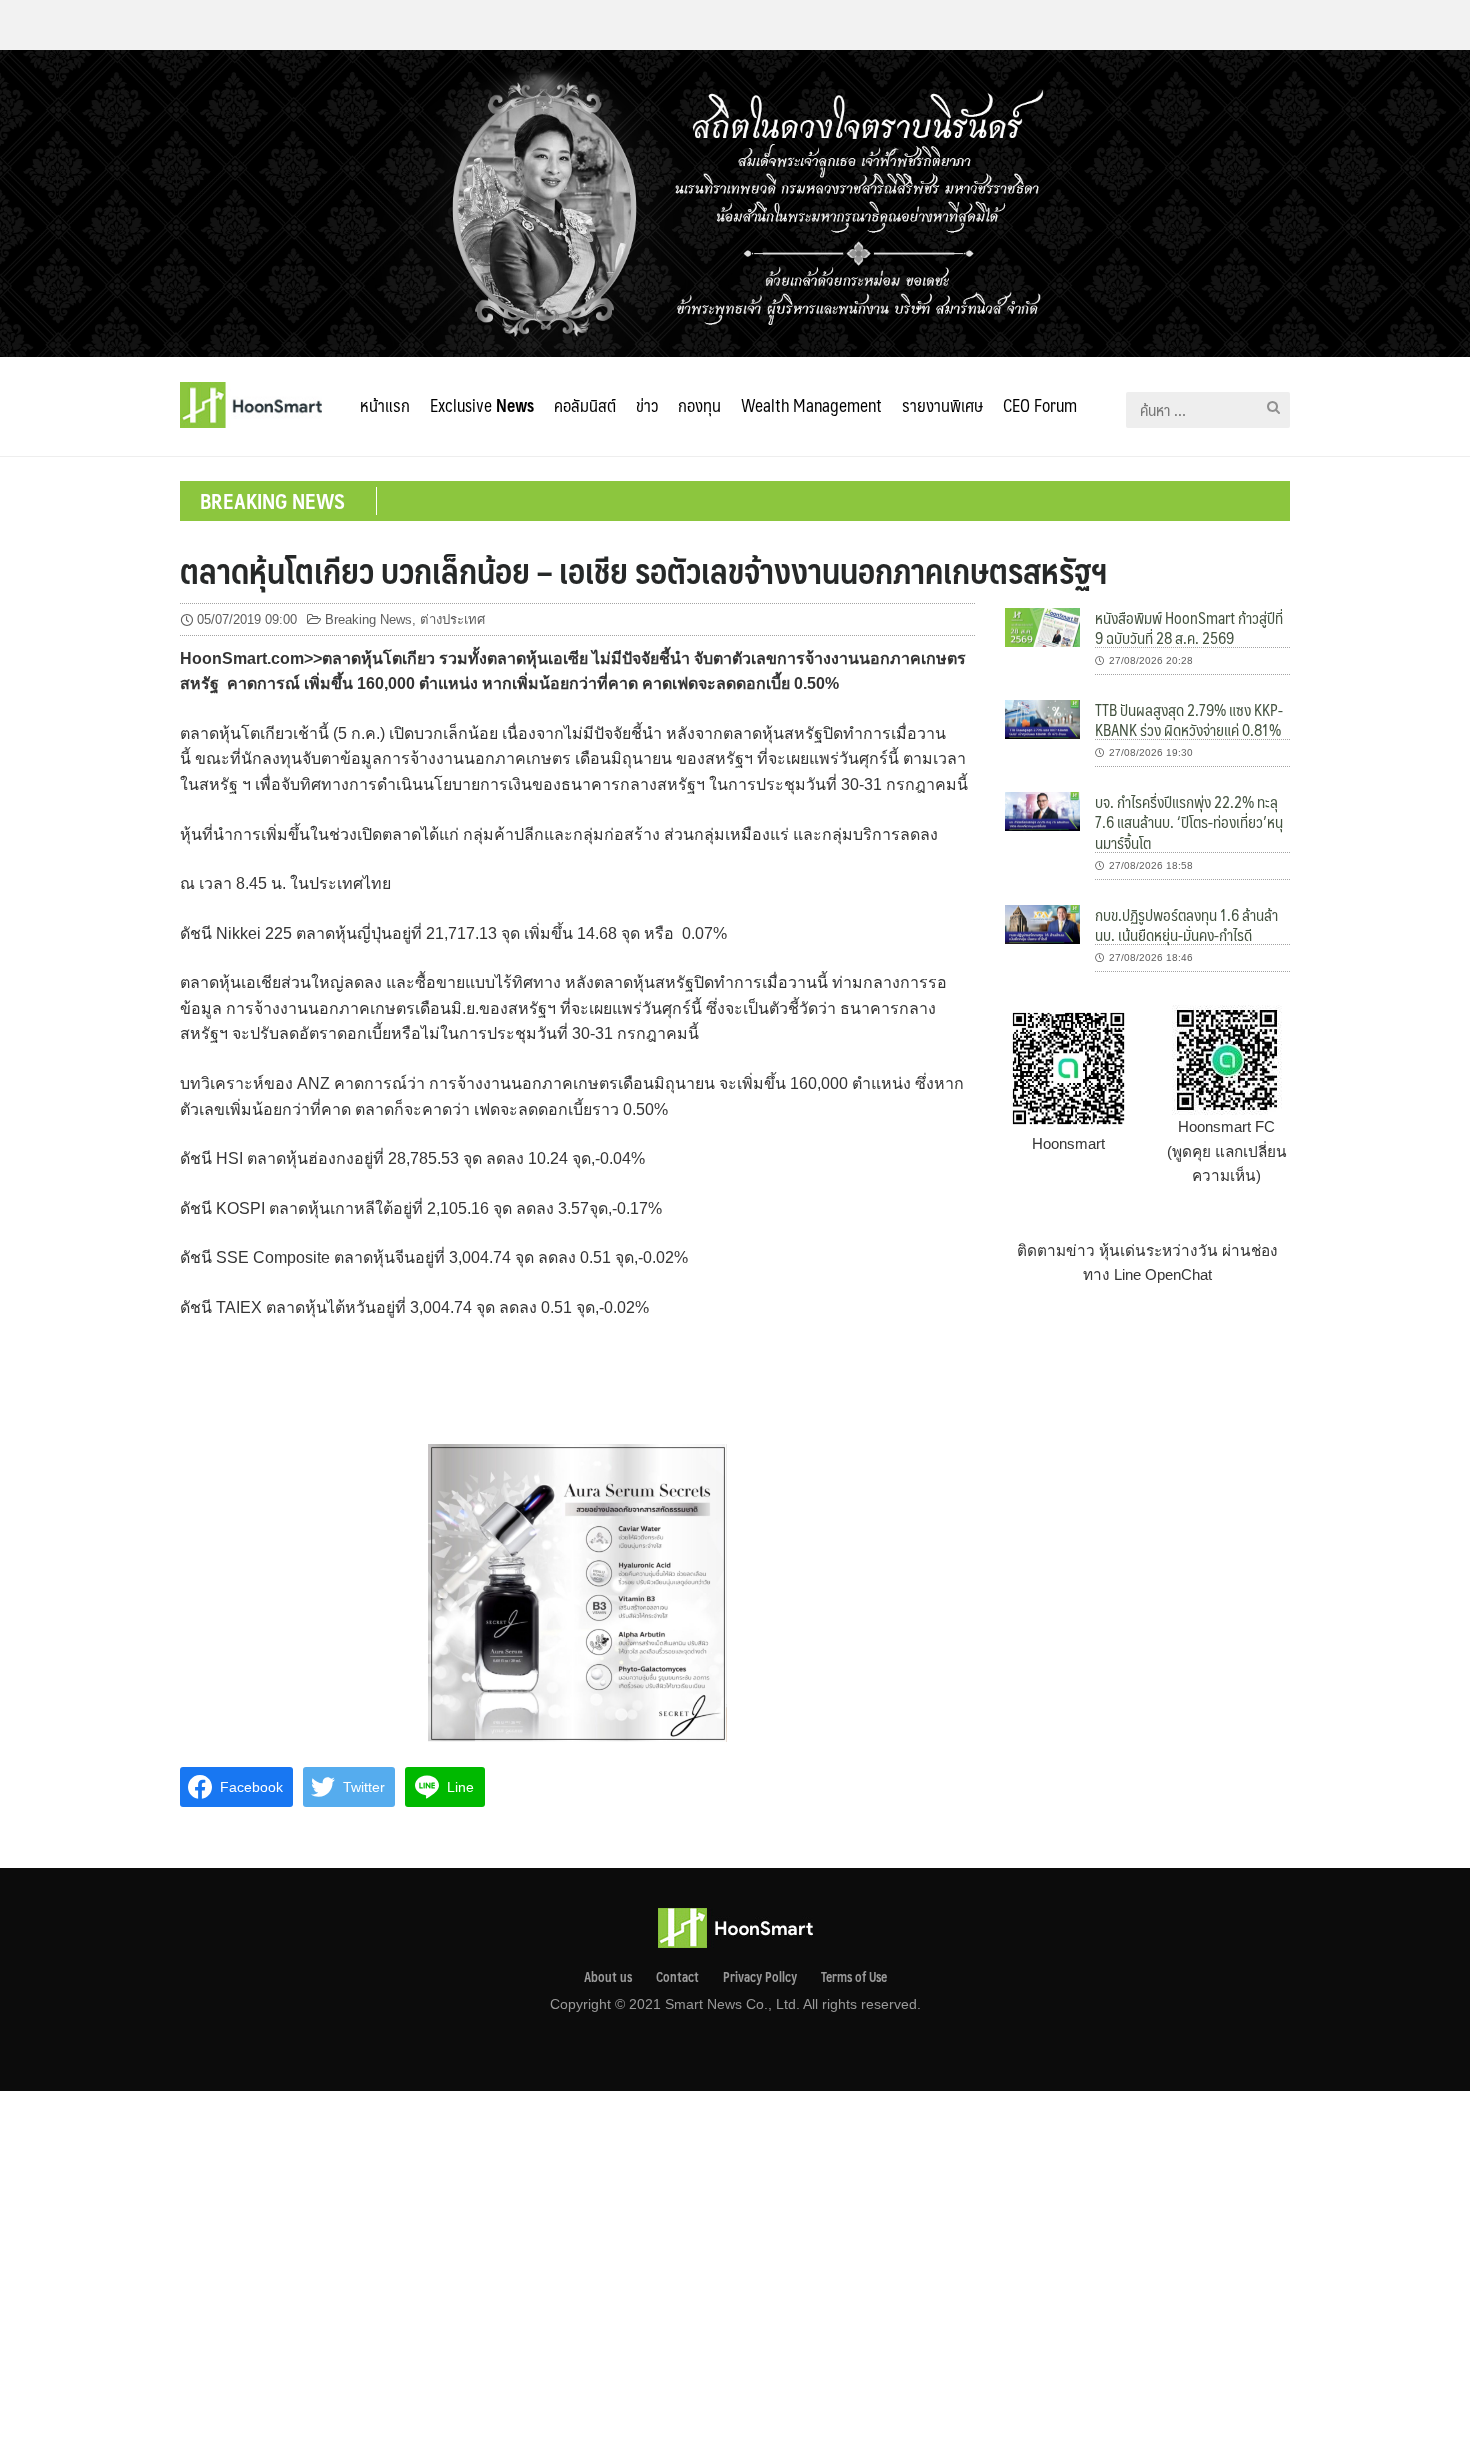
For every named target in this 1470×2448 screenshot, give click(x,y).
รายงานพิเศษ (942, 405)
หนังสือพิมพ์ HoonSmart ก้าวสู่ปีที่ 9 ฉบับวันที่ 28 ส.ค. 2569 (1189, 627)
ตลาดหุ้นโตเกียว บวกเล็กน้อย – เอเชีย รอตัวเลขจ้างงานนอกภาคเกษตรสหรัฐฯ (643, 570)
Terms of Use (854, 1977)
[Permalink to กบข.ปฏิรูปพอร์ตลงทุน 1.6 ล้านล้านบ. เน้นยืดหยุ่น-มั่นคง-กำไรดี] (1042, 922)
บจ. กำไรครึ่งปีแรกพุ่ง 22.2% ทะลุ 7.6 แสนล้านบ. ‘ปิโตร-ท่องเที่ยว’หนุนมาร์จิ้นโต (1189, 822)
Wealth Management (811, 405)
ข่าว (647, 405)
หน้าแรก (385, 405)
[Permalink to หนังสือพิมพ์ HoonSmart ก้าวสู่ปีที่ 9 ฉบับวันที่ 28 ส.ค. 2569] (1042, 625)
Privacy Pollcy (760, 1977)
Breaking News (368, 619)
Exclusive (482, 405)
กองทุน (699, 405)
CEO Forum (1040, 405)
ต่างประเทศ (452, 619)
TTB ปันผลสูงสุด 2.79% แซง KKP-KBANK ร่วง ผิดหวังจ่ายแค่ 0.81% (1189, 719)
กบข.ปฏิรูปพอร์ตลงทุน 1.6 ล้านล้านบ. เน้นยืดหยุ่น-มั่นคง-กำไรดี (1186, 924)
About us (608, 1977)
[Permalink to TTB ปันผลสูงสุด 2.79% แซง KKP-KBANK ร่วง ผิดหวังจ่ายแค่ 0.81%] (1042, 718)
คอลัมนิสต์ (585, 405)
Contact (677, 1977)
